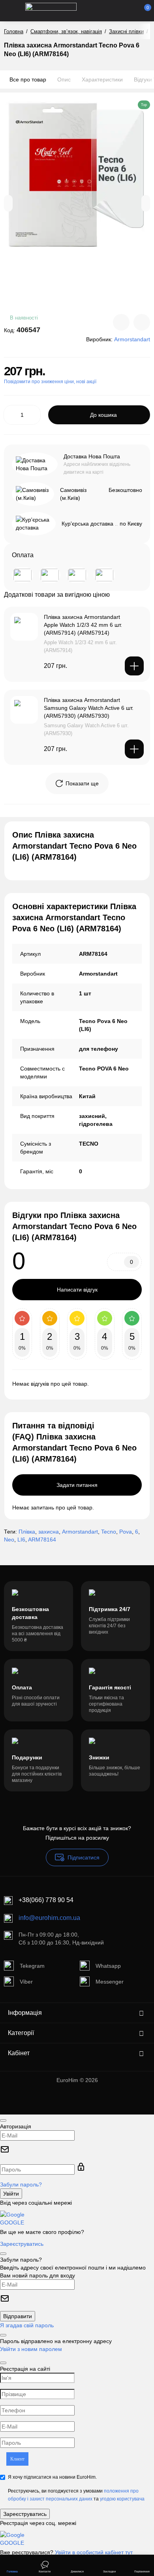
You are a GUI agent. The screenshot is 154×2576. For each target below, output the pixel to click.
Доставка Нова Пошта (92, 456)
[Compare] (121, 322)
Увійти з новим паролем (31, 2349)
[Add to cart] (134, 666)
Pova (126, 1532)
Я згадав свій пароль (27, 2325)
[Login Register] (131, 11)
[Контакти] (117, 11)
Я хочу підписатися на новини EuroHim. (52, 2477)
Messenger (110, 1982)
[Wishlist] (142, 322)
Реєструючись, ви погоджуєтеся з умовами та (76, 2495)
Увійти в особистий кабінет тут (94, 2552)
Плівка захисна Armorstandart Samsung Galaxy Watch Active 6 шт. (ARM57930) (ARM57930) (89, 708)
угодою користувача (122, 2499)
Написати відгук (77, 1290)
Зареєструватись (22, 2244)
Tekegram (32, 1966)
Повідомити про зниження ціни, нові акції (50, 382)
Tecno (109, 1532)
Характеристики (102, 79)
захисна (49, 1532)
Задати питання (77, 1485)
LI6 (21, 1540)
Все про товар (28, 79)
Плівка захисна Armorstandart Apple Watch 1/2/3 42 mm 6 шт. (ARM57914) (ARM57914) (83, 625)
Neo (9, 1540)
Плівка (27, 1532)
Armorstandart (80, 1532)
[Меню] (13, 11)
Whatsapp (108, 1966)
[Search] (104, 11)
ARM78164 (42, 1540)
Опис (64, 79)
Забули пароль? (21, 2184)
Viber (26, 1982)
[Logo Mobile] (51, 11)
